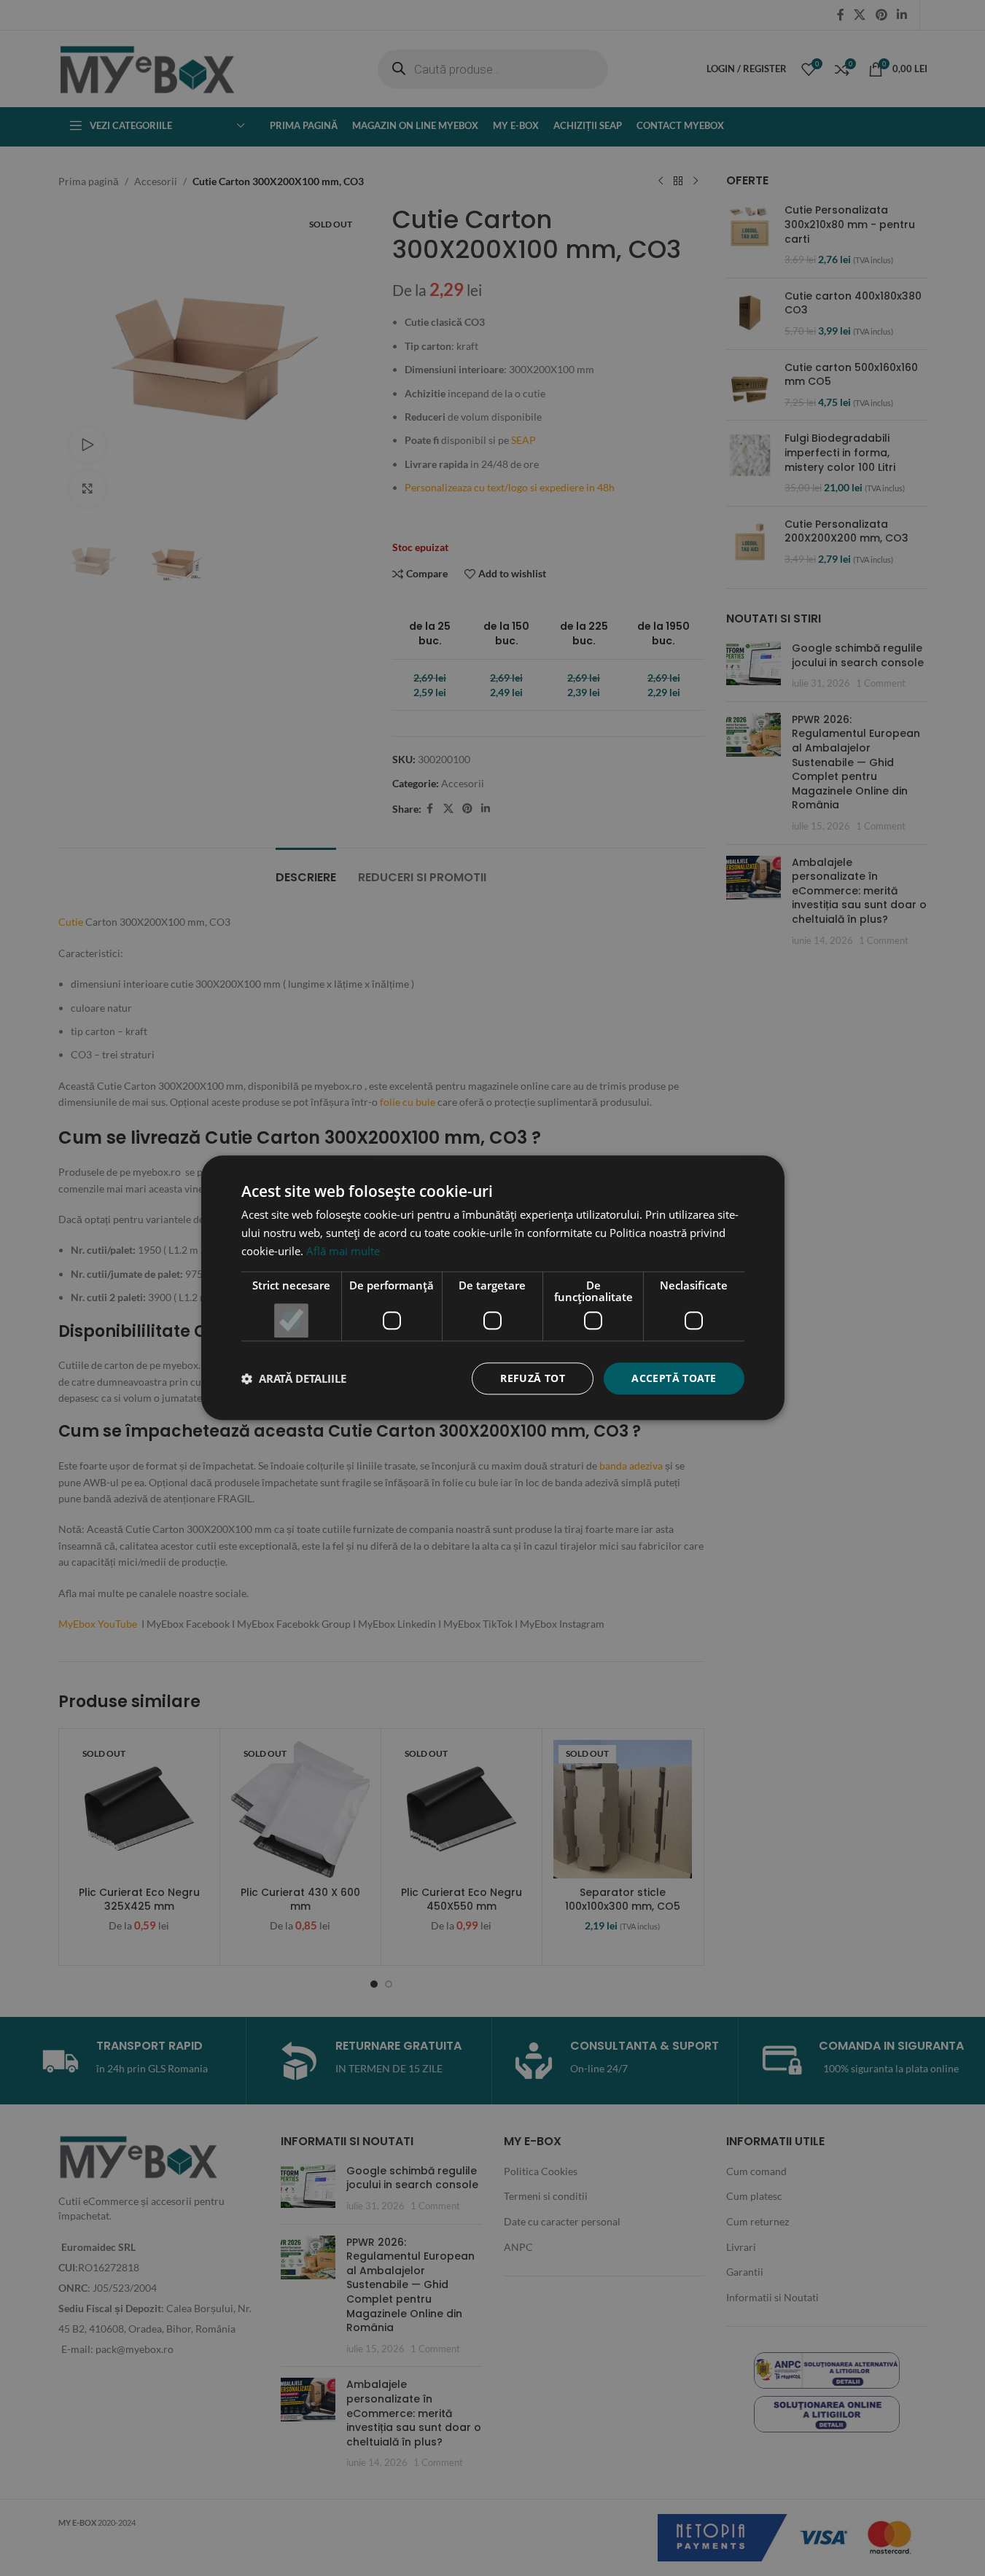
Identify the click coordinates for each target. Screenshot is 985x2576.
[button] (294, 1378)
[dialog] (492, 1288)
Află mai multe (343, 1251)
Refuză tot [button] (533, 1378)
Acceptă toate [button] (674, 1378)
